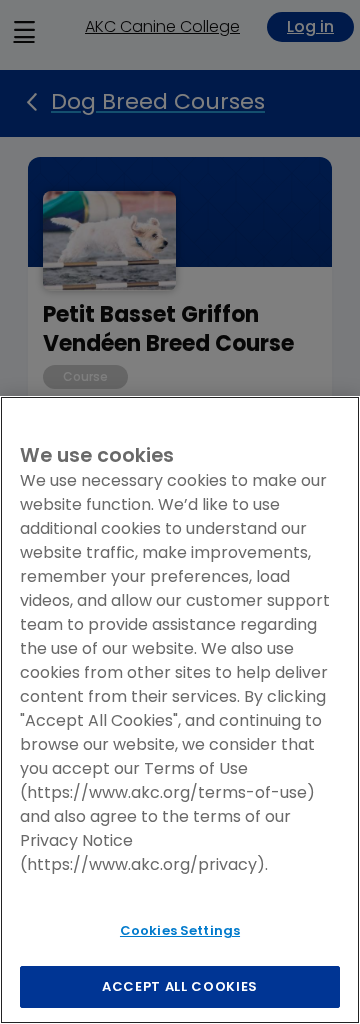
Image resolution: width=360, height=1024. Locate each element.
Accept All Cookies (180, 986)
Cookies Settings (180, 930)
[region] (180, 710)
